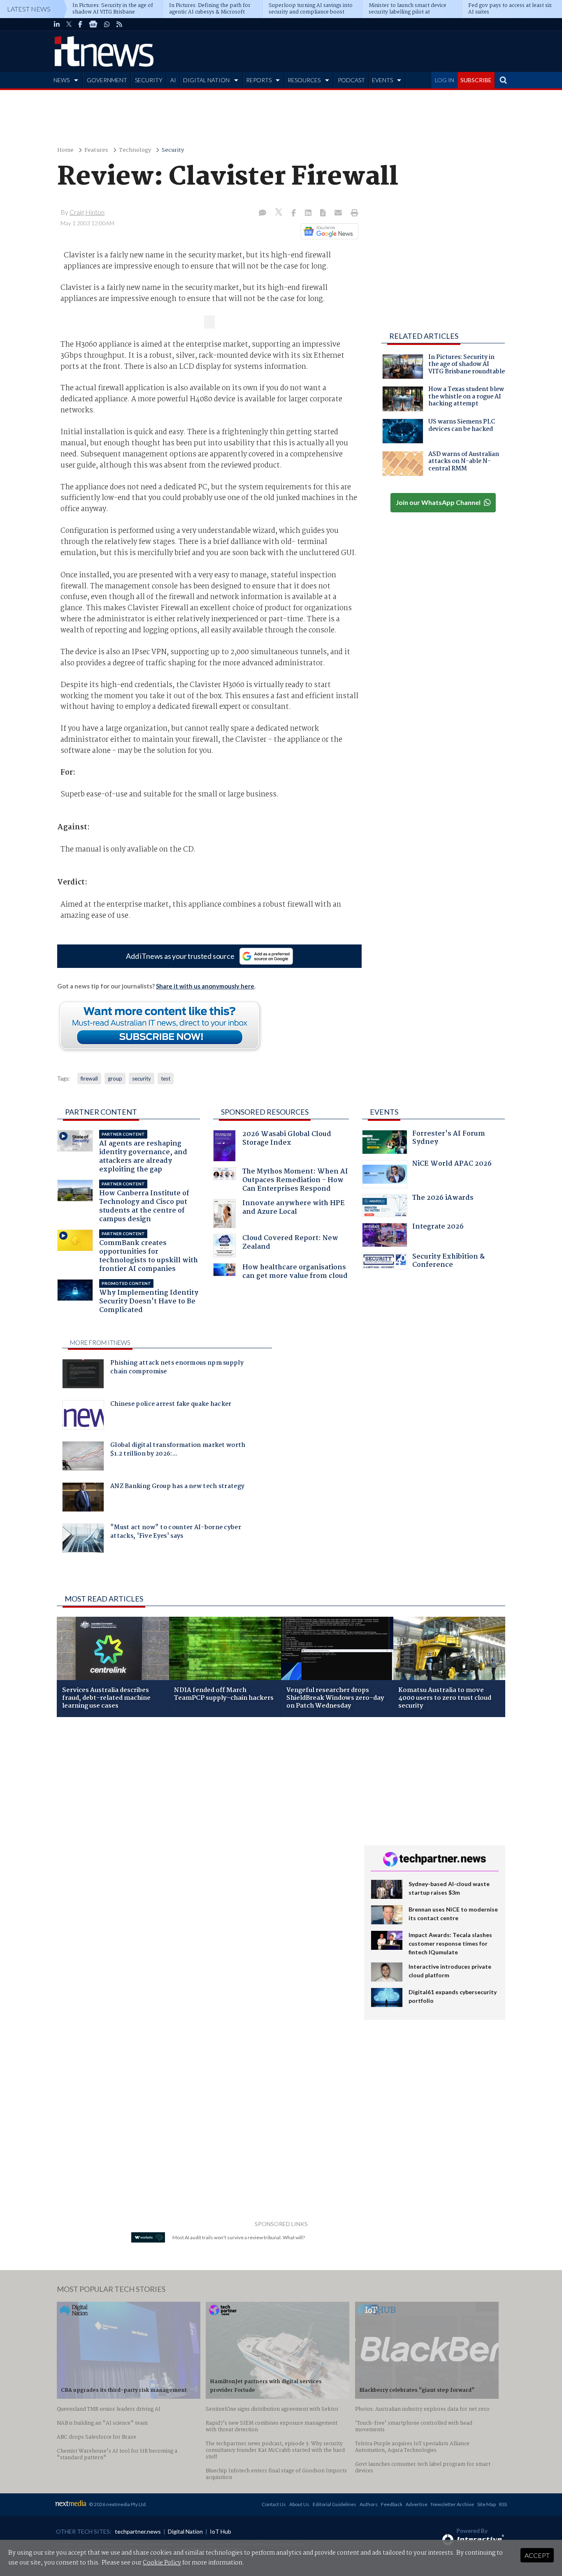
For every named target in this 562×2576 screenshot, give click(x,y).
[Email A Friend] (339, 213)
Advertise (417, 2504)
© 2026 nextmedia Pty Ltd (117, 2504)
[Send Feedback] (324, 213)
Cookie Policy (162, 2563)
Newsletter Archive (452, 2504)
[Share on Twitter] (280, 213)
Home (65, 150)
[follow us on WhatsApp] (107, 24)
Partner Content (101, 1112)
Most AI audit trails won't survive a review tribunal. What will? (239, 2237)
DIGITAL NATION (206, 80)
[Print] (353, 213)
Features (96, 150)
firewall (89, 1079)
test (166, 1079)
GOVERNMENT (107, 80)
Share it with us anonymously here (205, 986)
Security (173, 150)
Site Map (487, 2504)
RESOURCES (304, 80)
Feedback (392, 2504)
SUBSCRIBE (476, 80)
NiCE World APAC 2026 (452, 1165)
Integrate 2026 (438, 1228)
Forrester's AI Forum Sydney (449, 1139)
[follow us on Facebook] (80, 24)
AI (173, 80)
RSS (503, 2504)
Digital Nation (185, 2531)
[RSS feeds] (119, 24)
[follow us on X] (69, 24)
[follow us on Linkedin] (57, 24)
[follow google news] (93, 24)
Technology (135, 150)
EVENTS (382, 80)
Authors (369, 2504)
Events (384, 1112)
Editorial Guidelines (334, 2504)
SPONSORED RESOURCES (265, 1112)
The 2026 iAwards (443, 1199)
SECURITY (149, 80)
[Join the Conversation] (262, 213)
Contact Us (274, 2504)
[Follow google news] (328, 231)
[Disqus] (204, 1833)
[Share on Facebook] (294, 213)
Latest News (29, 9)
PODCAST (351, 80)
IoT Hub (221, 2531)
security (142, 1079)
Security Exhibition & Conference (448, 1262)
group (115, 1079)
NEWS (62, 80)
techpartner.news (138, 2531)
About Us (299, 2504)
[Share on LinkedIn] (309, 213)
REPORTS (259, 80)
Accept (537, 2555)
